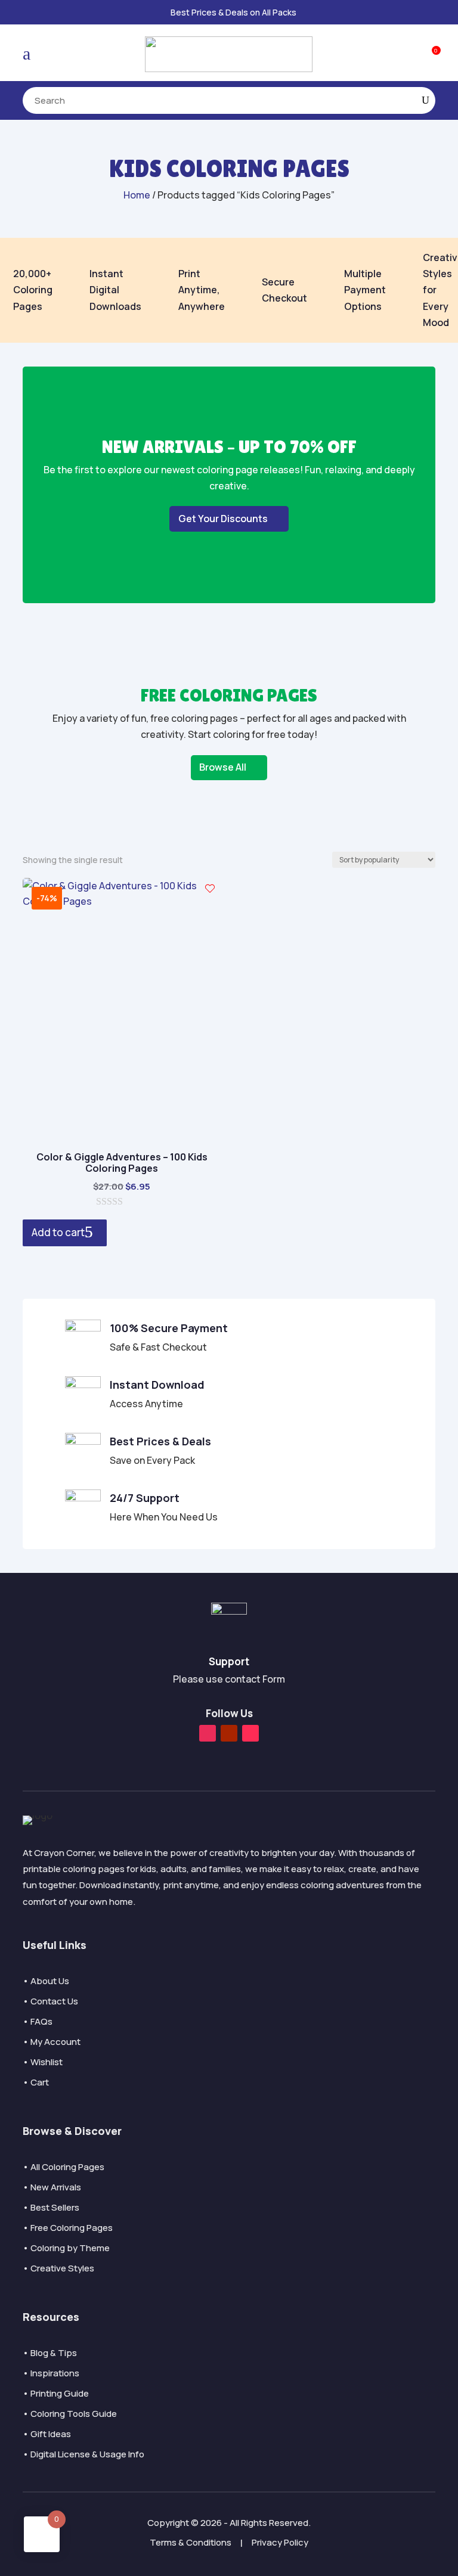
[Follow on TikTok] (250, 1733)
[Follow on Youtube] (229, 1733)
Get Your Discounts (223, 519)
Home (137, 195)
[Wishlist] (210, 889)
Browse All (223, 767)
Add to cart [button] (58, 1232)
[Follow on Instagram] (208, 1733)
